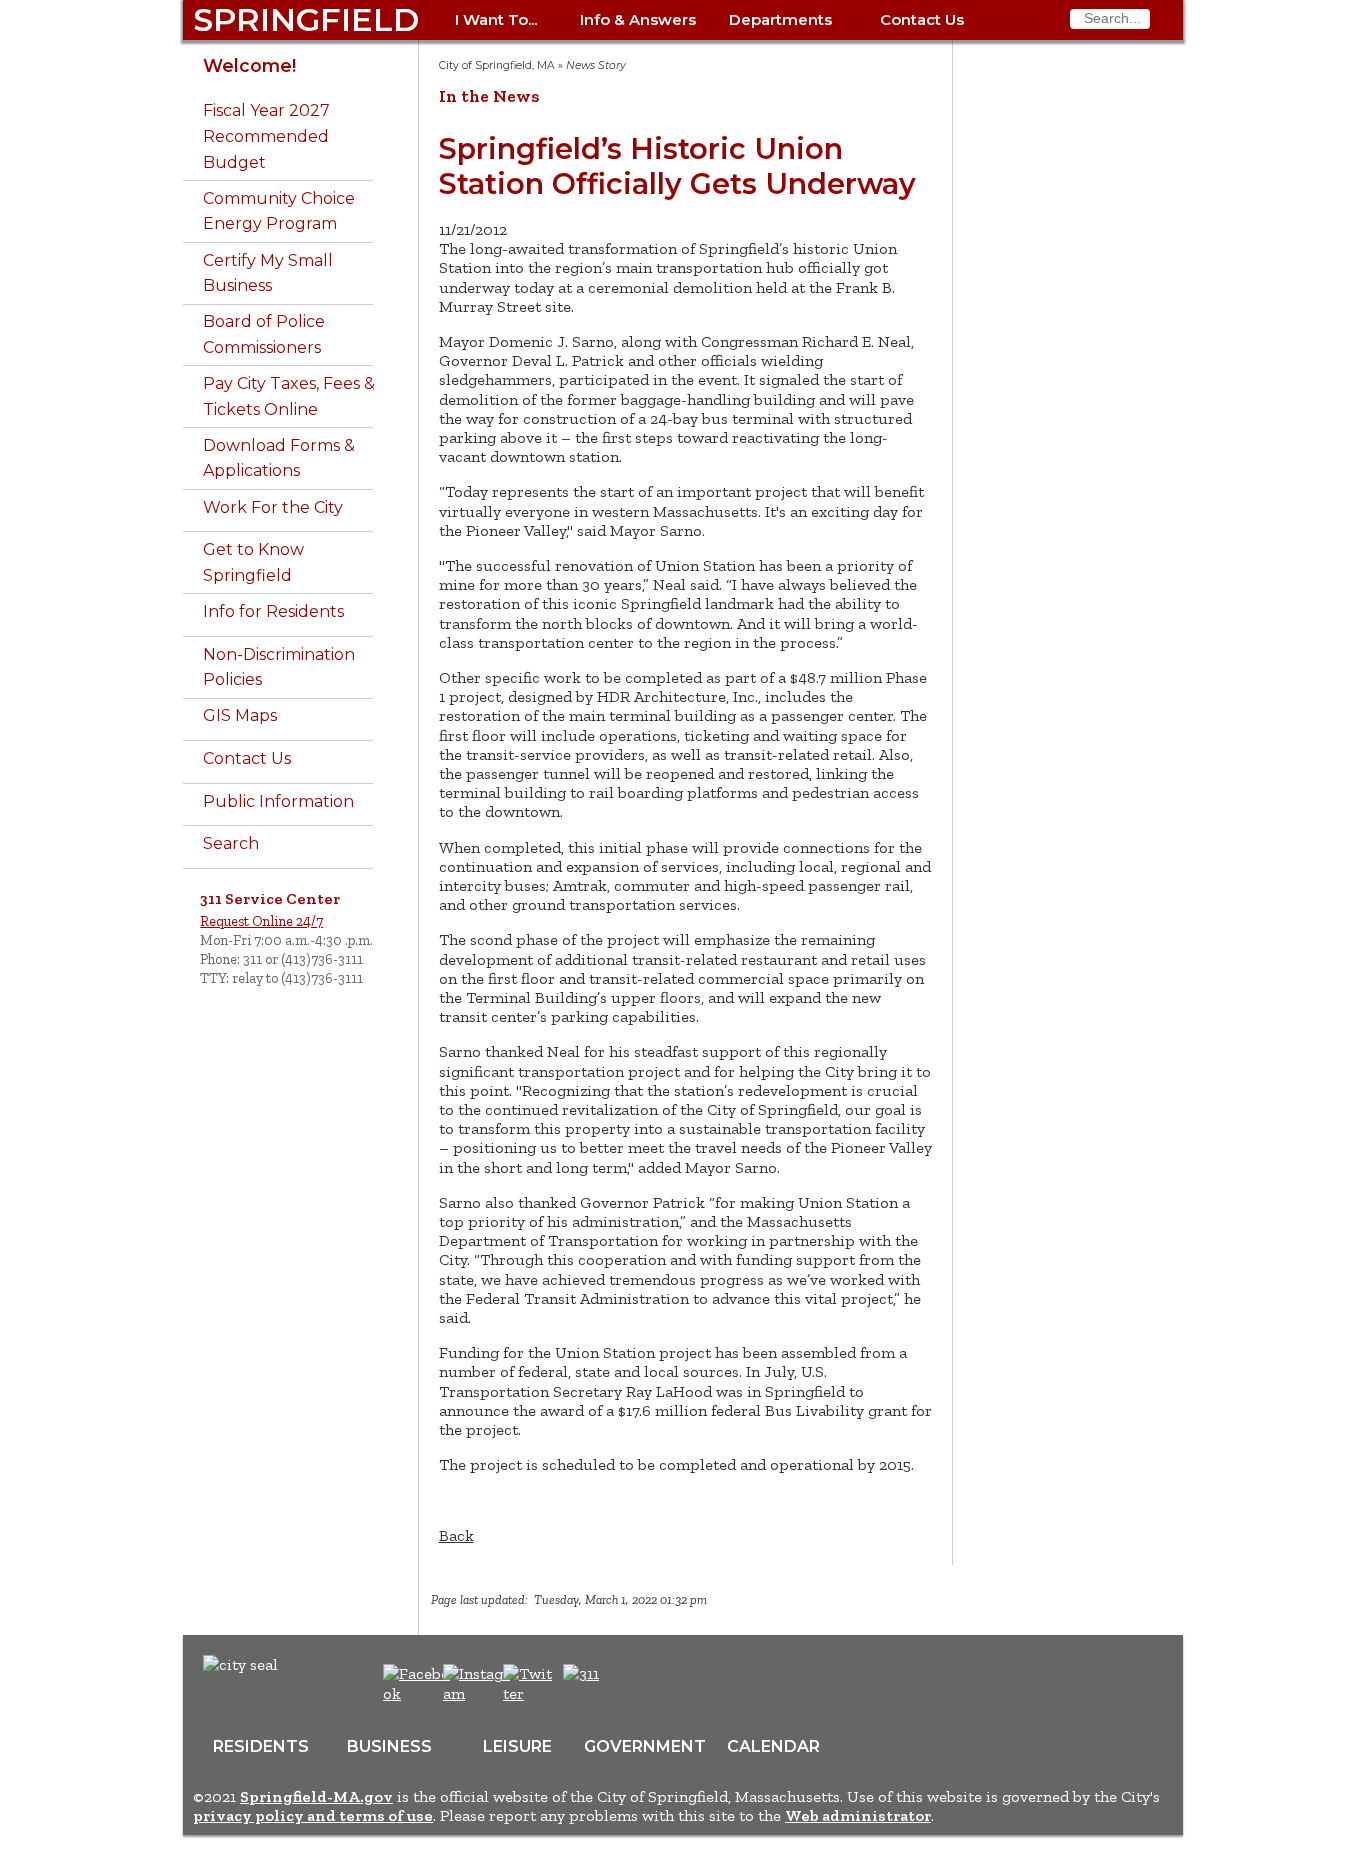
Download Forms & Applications (279, 458)
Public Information (278, 801)
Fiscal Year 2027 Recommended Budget (266, 136)
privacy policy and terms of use (313, 1815)
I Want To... (496, 19)
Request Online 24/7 (261, 921)
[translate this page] (643, 1684)
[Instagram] (479, 1693)
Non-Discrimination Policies (279, 667)
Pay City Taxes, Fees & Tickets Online (289, 396)
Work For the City (273, 507)
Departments (780, 19)
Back (456, 1535)
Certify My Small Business (268, 273)
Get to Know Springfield (253, 562)
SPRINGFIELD (306, 19)
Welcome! (249, 65)
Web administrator (858, 1815)
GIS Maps (240, 715)
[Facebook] (417, 1693)
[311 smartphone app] (581, 1673)
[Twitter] (530, 1693)
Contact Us (922, 19)
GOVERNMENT (645, 1746)
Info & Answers (638, 19)
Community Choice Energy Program (279, 211)
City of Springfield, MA (497, 65)
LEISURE (517, 1746)
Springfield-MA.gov (316, 1796)
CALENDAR (773, 1746)
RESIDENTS (261, 1746)
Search (231, 843)
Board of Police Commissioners (264, 334)
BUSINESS (389, 1746)
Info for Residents (273, 611)
